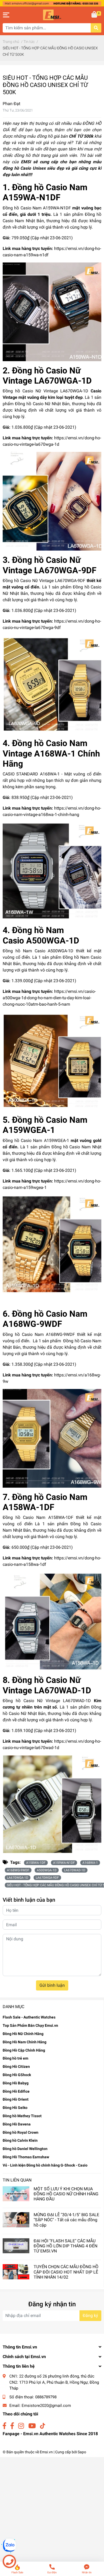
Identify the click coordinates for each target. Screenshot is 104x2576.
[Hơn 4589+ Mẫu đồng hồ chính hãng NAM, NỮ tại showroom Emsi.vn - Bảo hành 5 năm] (52, 3)
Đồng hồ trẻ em (15, 2058)
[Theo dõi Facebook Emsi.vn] (4, 2426)
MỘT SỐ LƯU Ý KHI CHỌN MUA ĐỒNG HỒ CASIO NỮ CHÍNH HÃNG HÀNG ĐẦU (66, 2194)
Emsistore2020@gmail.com (46, 2406)
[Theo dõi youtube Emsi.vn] (32, 2426)
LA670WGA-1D (18, 1878)
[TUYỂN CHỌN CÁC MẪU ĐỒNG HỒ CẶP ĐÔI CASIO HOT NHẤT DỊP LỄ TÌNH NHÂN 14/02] (16, 2272)
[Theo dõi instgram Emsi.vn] (21, 2426)
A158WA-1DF (36, 1863)
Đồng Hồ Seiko (15, 2108)
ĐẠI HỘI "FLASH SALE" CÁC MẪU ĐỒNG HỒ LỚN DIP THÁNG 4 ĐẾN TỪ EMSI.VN (65, 2246)
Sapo (82, 2452)
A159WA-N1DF (64, 1863)
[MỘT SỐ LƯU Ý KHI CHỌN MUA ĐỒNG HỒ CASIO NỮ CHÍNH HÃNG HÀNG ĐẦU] (16, 2194)
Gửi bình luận (52, 1985)
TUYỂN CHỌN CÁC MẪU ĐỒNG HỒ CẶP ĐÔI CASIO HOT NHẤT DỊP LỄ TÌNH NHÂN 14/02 (66, 2272)
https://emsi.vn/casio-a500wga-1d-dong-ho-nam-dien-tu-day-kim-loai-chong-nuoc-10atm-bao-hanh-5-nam (49, 998)
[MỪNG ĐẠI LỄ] (16, 2220)
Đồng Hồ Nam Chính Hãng (25, 2042)
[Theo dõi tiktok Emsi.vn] (43, 2426)
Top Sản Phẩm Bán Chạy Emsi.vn (30, 2025)
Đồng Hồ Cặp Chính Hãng (24, 2050)
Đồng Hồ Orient (16, 2099)
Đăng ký (90, 2316)
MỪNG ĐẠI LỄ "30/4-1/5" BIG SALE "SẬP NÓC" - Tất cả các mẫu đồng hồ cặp (66, 2220)
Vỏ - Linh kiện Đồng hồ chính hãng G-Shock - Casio (45, 2165)
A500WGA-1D (47, 1870)
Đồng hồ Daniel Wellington (25, 2149)
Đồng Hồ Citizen (16, 2067)
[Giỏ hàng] (95, 15)
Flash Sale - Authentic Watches (29, 2017)
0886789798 (46, 2397)
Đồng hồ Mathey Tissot (22, 2116)
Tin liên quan (17, 2180)
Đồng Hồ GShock (17, 2075)
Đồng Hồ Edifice (16, 2091)
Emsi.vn (46, 2452)
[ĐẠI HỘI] (16, 2246)
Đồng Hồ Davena (17, 2124)
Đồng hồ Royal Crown (21, 2132)
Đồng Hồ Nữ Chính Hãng (23, 2034)
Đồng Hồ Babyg (16, 2083)
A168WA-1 (90, 1863)
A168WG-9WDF (18, 1870)
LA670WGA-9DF (47, 1878)
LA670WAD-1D (75, 1870)
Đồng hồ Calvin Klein (20, 2140)
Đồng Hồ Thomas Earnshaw (26, 2157)
